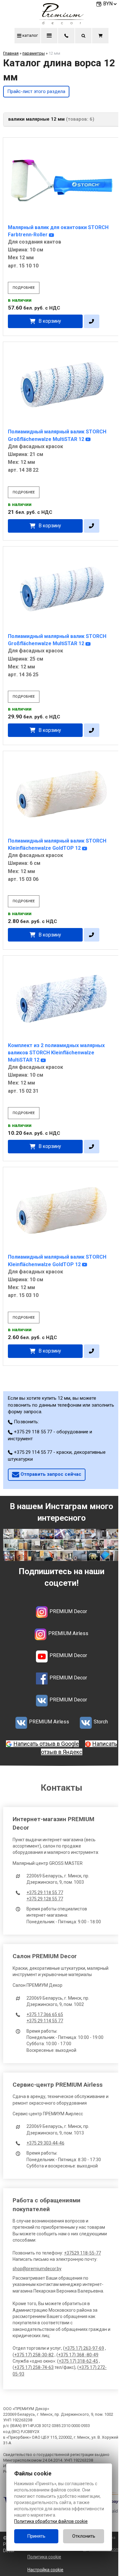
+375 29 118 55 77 (45, 1892)
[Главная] (61, 23)
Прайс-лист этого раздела (36, 91)
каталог (30, 35)
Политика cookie (44, 2557)
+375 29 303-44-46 (45, 2143)
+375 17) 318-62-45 (78, 2361)
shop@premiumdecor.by (37, 2269)
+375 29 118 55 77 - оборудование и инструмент (50, 1435)
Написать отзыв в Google (46, 1744)
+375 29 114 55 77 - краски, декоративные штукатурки (57, 1456)
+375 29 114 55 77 (45, 2021)
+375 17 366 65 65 (45, 2014)
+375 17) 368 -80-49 (78, 2355)
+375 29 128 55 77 (45, 1899)
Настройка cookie (45, 2570)
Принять (36, 2536)
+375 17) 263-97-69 (84, 2348)
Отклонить (84, 2536)
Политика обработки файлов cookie (51, 2521)
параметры (34, 53)
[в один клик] (92, 321)
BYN (108, 4)
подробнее (24, 288)
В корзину (50, 321)
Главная (11, 53)
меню (49, 36)
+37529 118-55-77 (82, 2253)
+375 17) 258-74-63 (34, 2367)
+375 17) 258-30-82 (34, 2355)
